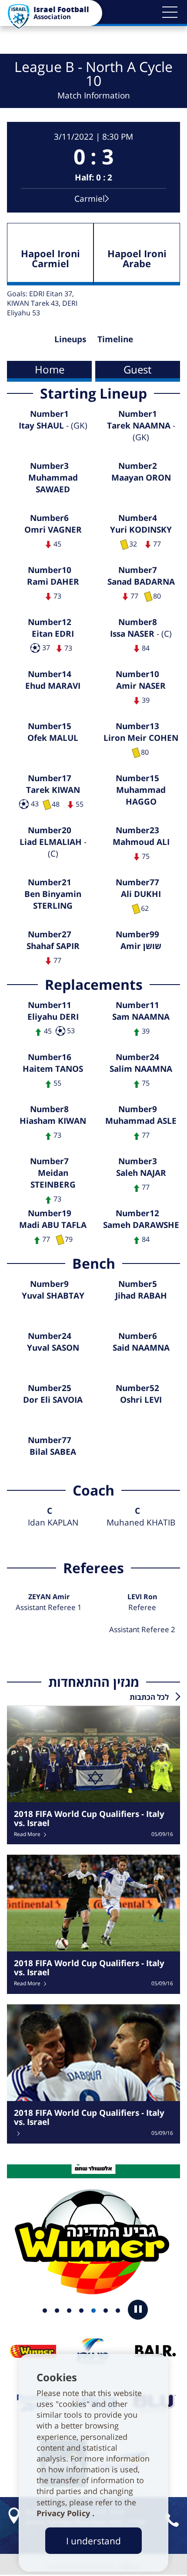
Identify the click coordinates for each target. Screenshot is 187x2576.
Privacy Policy (64, 2513)
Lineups (70, 339)
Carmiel (90, 198)
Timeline (115, 339)
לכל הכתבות (149, 1697)
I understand (93, 2541)
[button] (170, 12)
